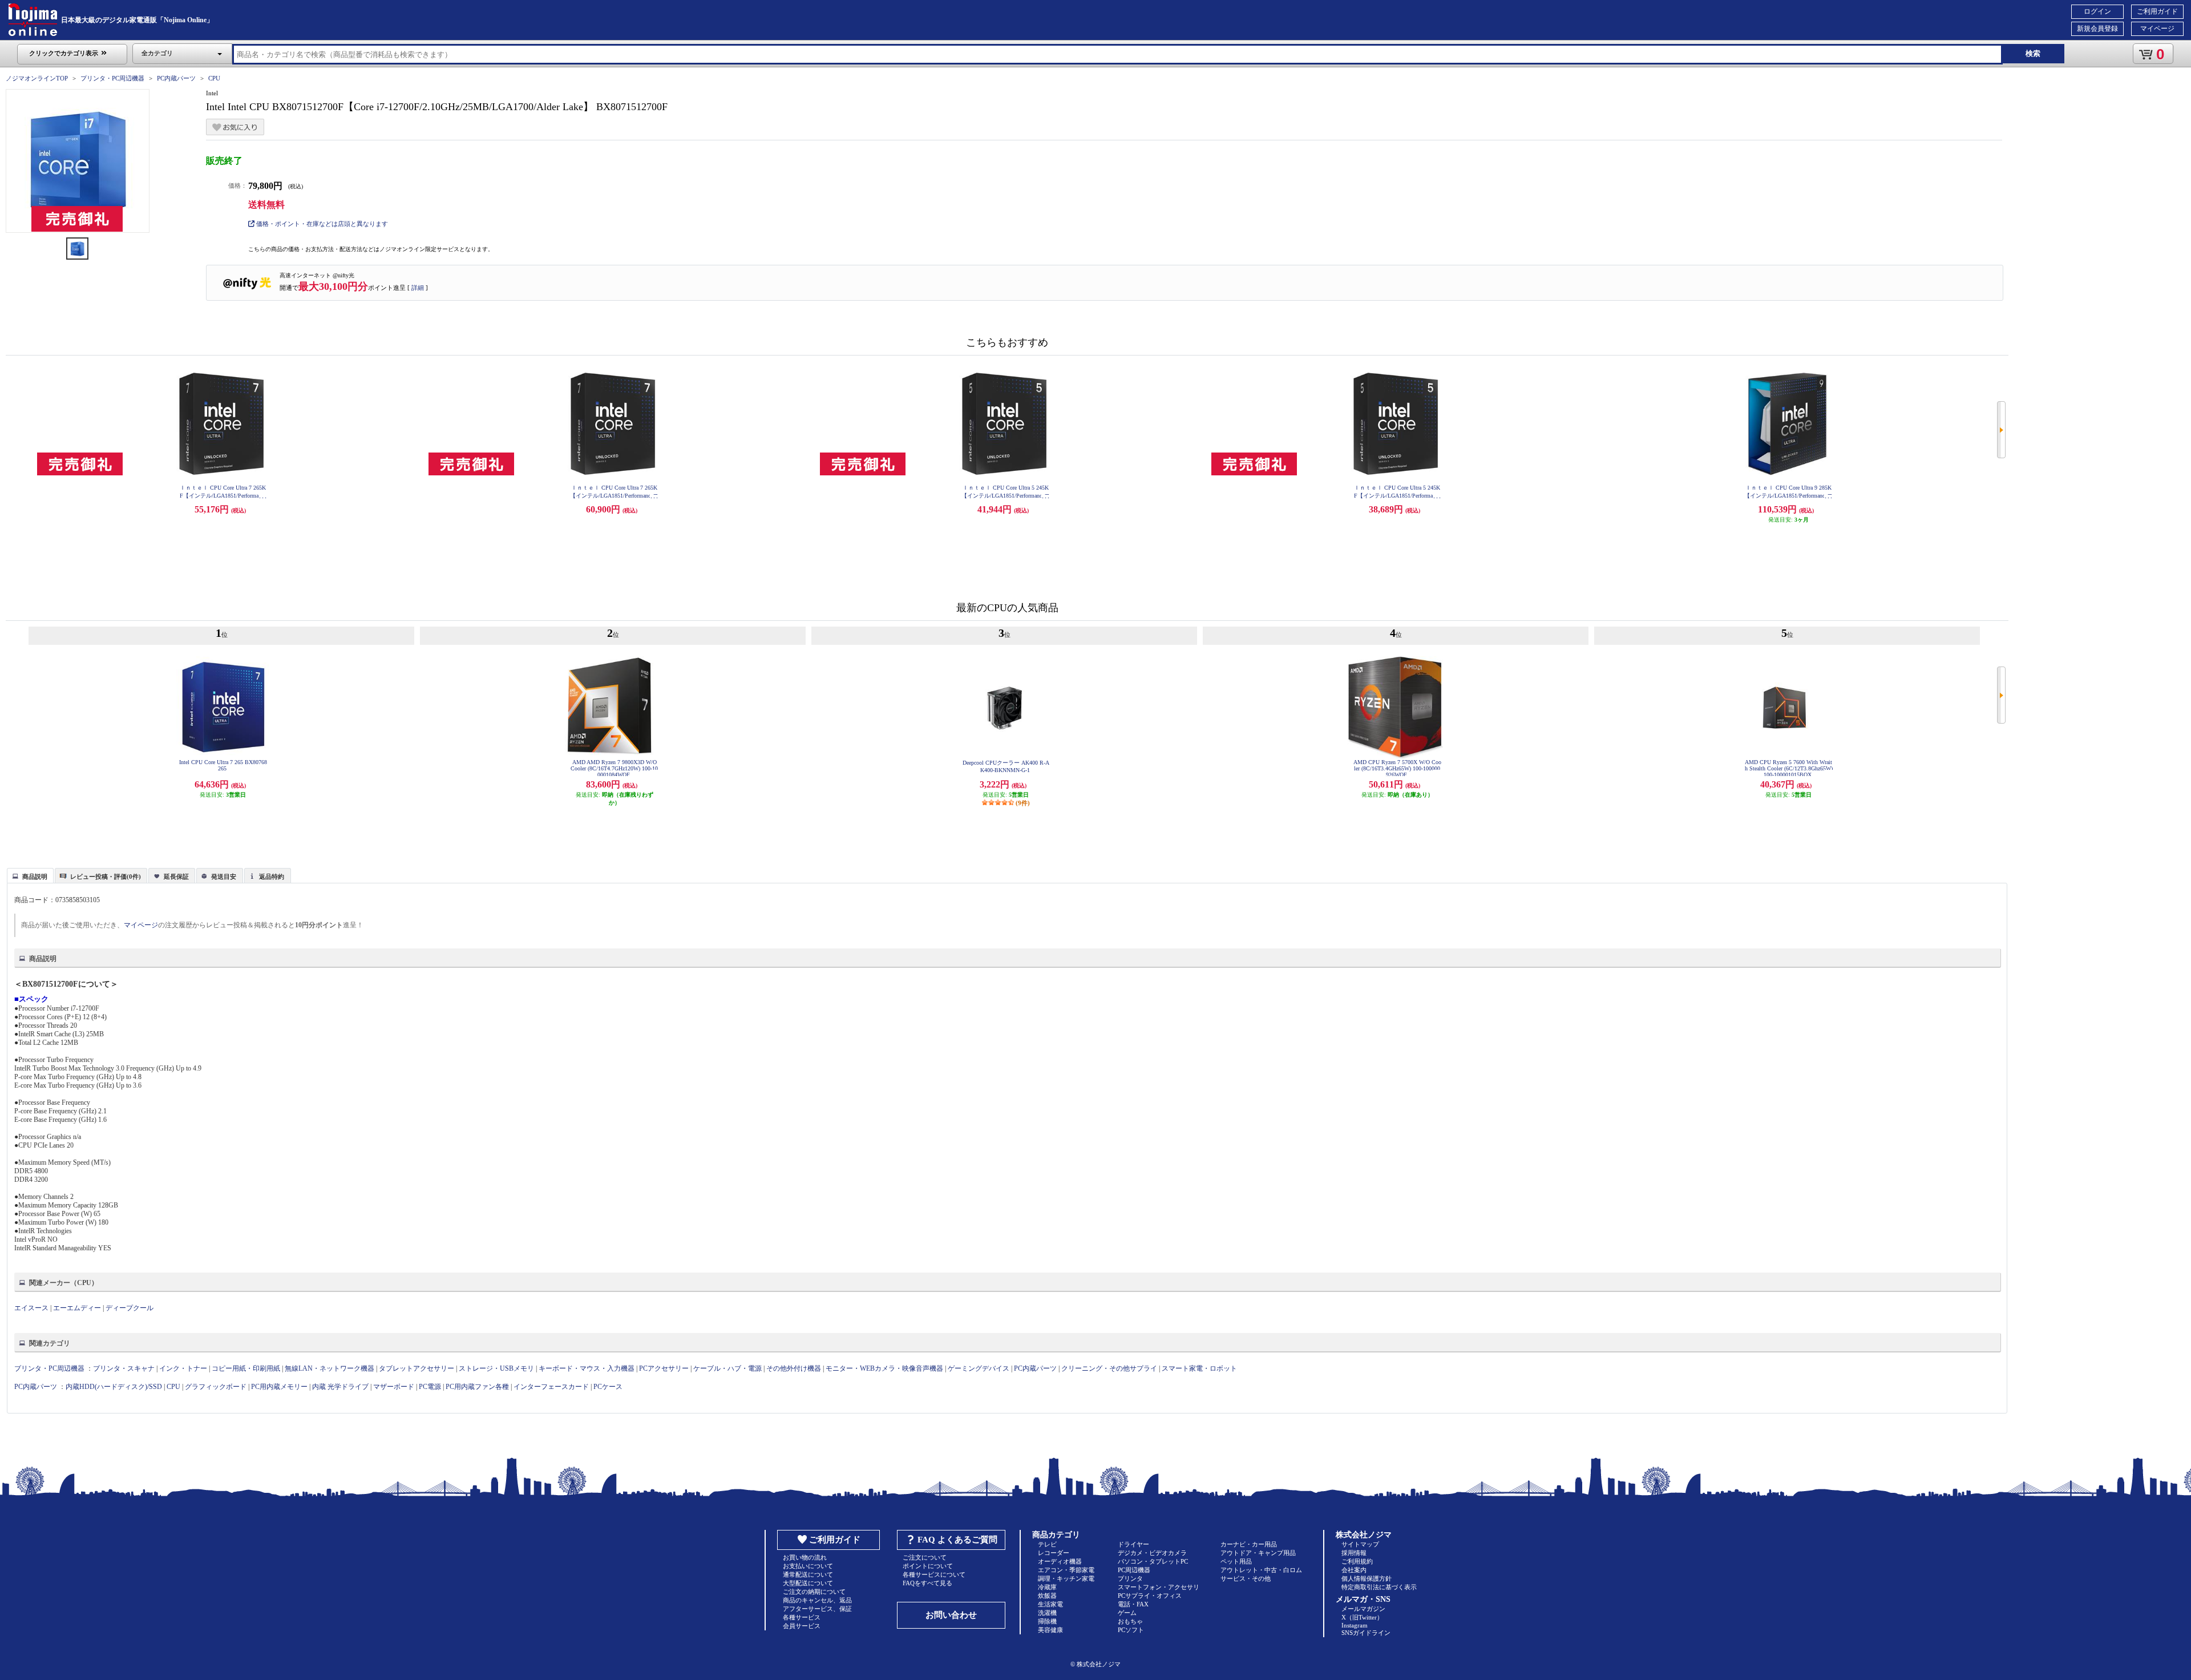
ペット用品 (1236, 1561)
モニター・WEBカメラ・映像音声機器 (884, 1368)
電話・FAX (1133, 1604)
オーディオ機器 (1060, 1561)
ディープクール (130, 1308)
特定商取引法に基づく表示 (1379, 1587)
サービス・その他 (1246, 1578)
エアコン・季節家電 (1066, 1570)
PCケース (608, 1387)
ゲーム (1127, 1613)
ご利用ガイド (2157, 11)
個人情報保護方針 (1367, 1578)
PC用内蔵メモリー (279, 1387)
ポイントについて (928, 1566)
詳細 (418, 288)
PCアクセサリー (664, 1368)
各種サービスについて (934, 1574)
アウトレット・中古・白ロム (1261, 1570)
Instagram (1355, 1625)
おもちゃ (1130, 1621)
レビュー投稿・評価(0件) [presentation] (106, 877)
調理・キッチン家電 (1066, 1578)
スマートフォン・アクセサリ (1159, 1587)
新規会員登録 (2097, 29)
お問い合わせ (951, 1615)
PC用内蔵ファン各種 (477, 1387)
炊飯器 (1047, 1596)
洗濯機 (1047, 1613)
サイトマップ (1360, 1544)
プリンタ (1130, 1578)
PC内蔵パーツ (176, 78)
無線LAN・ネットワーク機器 (330, 1368)
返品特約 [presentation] (272, 877)
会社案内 (1354, 1570)
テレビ (1047, 1544)
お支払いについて (808, 1566)
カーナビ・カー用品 (1249, 1544)
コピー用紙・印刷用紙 (246, 1368)
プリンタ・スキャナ (124, 1368)
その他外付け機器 (794, 1368)
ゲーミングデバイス (979, 1368)
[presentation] (29, 875)
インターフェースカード (551, 1387)
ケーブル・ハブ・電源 (727, 1368)
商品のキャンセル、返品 (817, 1600)
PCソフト (1131, 1630)
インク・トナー (183, 1368)
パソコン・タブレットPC (1153, 1561)
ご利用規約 (1357, 1561)
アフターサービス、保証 (817, 1609)
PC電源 (430, 1387)
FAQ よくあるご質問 (957, 1540)
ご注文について (925, 1557)
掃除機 (1047, 1621)
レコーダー (1054, 1553)
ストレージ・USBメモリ (496, 1368)
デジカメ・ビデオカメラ (1152, 1553)
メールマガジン (1363, 1609)
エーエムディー (77, 1308)
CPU (214, 78)
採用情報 (1354, 1553)
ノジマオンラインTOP (37, 78)
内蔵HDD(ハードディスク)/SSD (114, 1387)
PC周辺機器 (1134, 1570)
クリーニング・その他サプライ (1109, 1368)
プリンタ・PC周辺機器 (112, 78)
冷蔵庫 (1047, 1587)
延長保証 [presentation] (176, 877)
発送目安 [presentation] (224, 877)
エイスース (31, 1308)
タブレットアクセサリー (417, 1368)
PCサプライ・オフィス (1150, 1596)
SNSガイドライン (1366, 1633)
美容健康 (1050, 1630)
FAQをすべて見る (927, 1583)
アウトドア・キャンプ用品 (1258, 1553)
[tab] (30, 875)
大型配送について (808, 1583)
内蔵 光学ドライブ (340, 1387)
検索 (2033, 53)
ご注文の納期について (814, 1592)
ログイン (2097, 11)
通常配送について (808, 1574)
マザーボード (394, 1387)
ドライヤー (1133, 1544)
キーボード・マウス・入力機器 (587, 1368)
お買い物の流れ (805, 1557)
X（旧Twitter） (1362, 1617)
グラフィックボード (216, 1387)
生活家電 (1050, 1604)
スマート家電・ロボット (1199, 1368)
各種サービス (802, 1617)
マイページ (2157, 29)
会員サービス (802, 1626)
